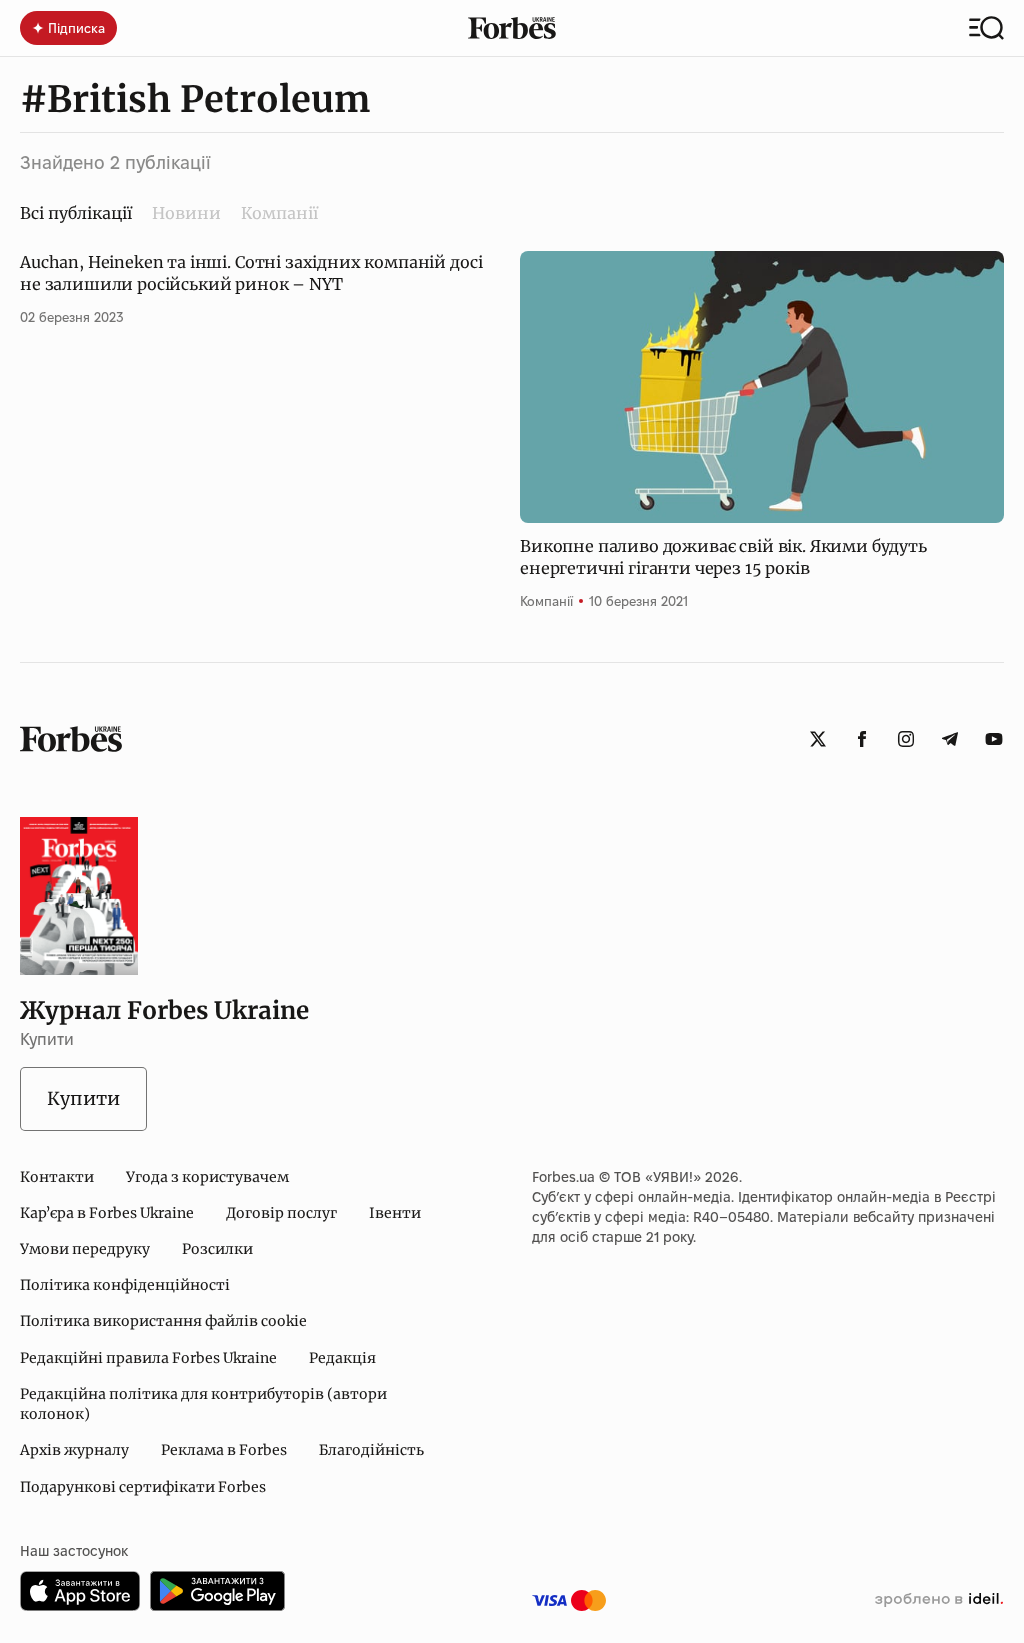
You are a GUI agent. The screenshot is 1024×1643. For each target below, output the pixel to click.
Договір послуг (281, 1213)
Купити (83, 1098)
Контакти (57, 1177)
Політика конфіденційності (125, 1285)
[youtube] (994, 739)
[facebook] (862, 739)
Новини (186, 213)
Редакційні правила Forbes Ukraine (148, 1358)
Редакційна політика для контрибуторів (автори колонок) (203, 1404)
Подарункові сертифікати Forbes (143, 1487)
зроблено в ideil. (939, 1600)
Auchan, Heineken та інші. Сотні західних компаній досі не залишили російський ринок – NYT (251, 273)
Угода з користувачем (207, 1177)
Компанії (279, 213)
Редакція (342, 1358)
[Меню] (986, 28)
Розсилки (217, 1249)
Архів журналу (74, 1450)
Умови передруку (85, 1249)
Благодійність (371, 1450)
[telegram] (950, 739)
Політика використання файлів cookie (163, 1321)
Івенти (395, 1213)
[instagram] (906, 739)
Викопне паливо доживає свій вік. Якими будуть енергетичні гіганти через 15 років (723, 557)
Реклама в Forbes (224, 1450)
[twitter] (818, 739)
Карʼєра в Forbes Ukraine (107, 1213)
